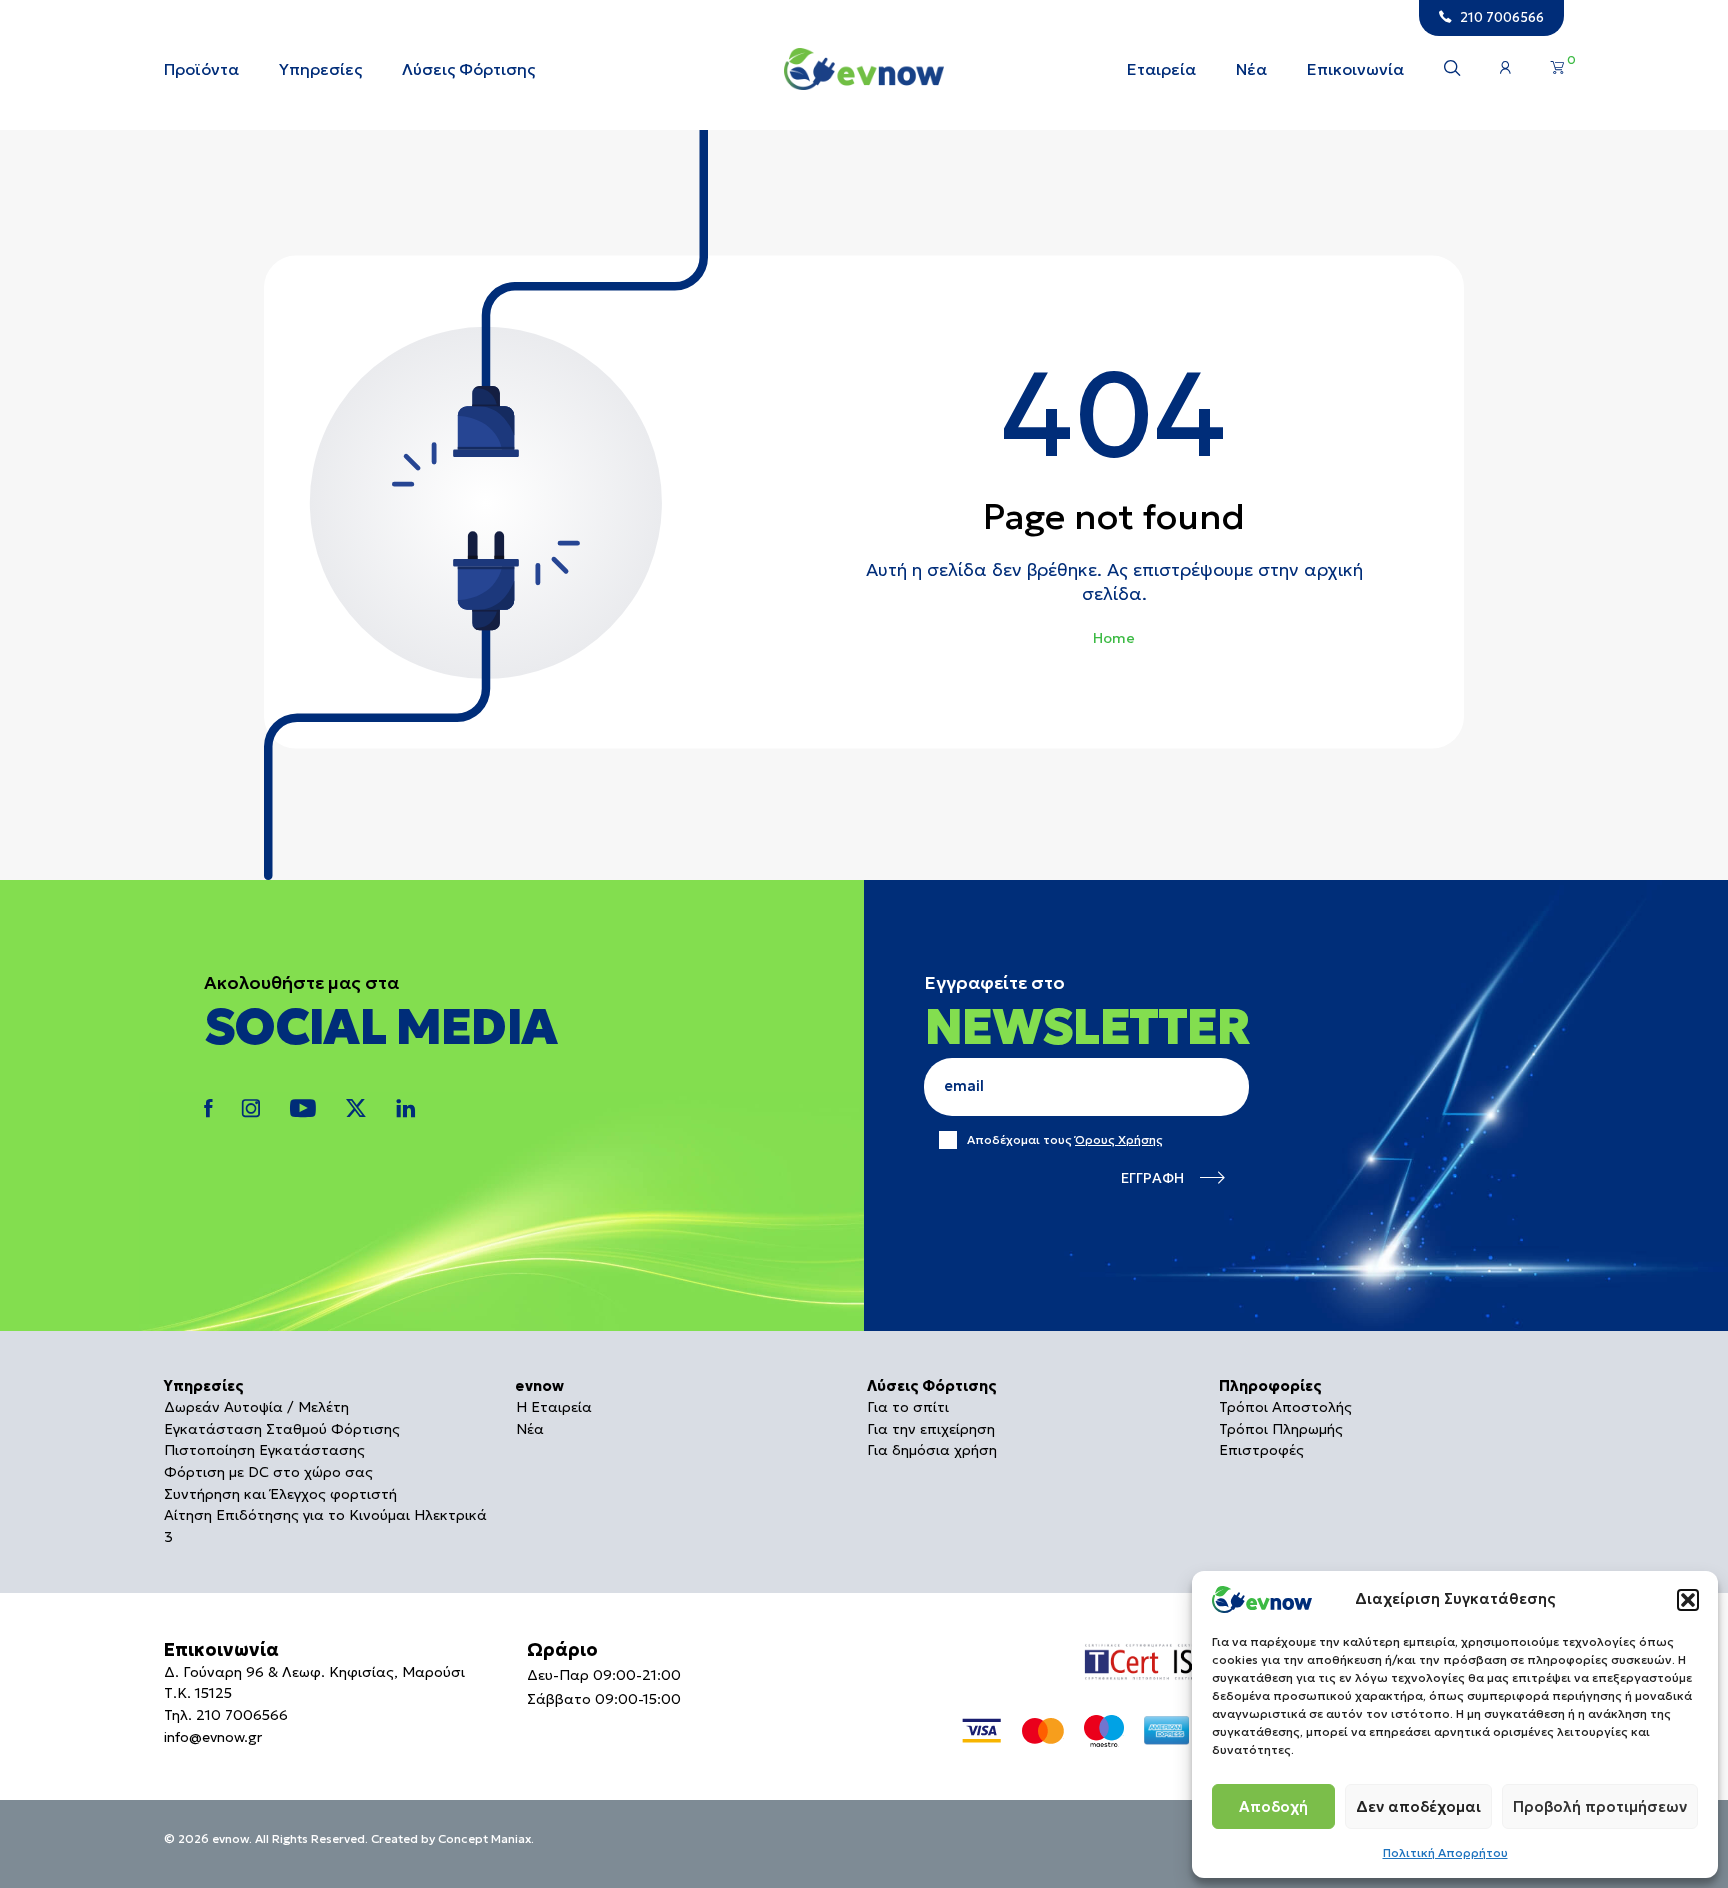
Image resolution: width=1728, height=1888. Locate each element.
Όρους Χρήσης (1119, 1139)
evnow (540, 1386)
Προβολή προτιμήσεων (1600, 1806)
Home (1114, 638)
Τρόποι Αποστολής (1285, 1407)
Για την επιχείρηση (931, 1429)
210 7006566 (242, 1715)
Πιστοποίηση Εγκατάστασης (264, 1450)
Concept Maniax (484, 1838)
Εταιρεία (1161, 69)
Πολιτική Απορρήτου (1445, 1852)
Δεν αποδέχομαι (1418, 1806)
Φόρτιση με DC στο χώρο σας (268, 1472)
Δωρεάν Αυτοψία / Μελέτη (256, 1407)
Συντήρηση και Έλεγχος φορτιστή (280, 1494)
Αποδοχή (1273, 1806)
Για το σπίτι (908, 1407)
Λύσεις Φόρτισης (468, 69)
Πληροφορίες (1270, 1386)
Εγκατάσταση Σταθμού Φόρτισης (282, 1429)
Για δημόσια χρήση (932, 1450)
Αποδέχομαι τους (1065, 1140)
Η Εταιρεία (554, 1407)
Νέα (1251, 69)
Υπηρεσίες (320, 69)
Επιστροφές (1261, 1450)
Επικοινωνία (1355, 69)
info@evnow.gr (213, 1737)
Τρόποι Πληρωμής (1281, 1429)
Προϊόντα (201, 69)
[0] (1557, 68)
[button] (1688, 1600)
